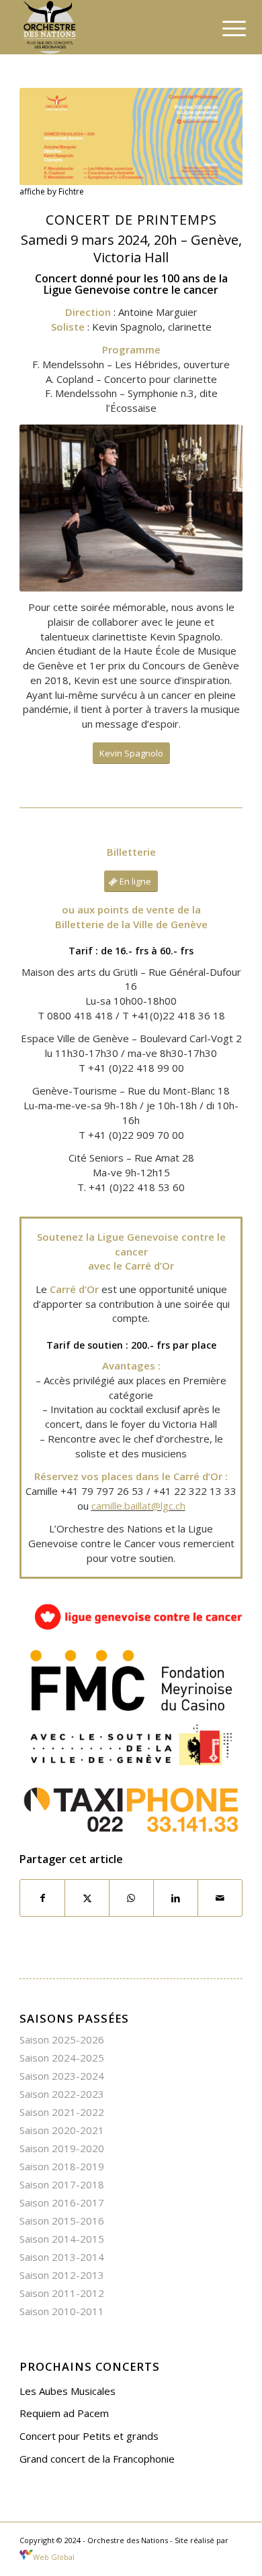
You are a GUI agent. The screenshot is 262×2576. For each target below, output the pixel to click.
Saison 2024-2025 (62, 2058)
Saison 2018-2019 (62, 2166)
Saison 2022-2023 (62, 2094)
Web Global (53, 2557)
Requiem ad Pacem (64, 2413)
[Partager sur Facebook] (42, 1898)
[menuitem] (224, 28)
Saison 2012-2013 (62, 2275)
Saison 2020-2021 (62, 2130)
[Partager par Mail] (220, 1898)
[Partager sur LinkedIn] (176, 1898)
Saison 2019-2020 (62, 2148)
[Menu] (224, 28)
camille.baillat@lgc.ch (138, 1506)
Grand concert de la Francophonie (97, 2459)
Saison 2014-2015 (62, 2239)
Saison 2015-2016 (62, 2221)
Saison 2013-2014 (62, 2257)
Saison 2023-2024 (62, 2076)
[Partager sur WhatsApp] (131, 1898)
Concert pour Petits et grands (89, 2436)
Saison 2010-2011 (62, 2311)
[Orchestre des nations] (108, 27)
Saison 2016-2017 (62, 2202)
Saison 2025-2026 (62, 2039)
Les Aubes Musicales (68, 2391)
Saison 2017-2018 (62, 2184)
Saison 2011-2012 (62, 2293)
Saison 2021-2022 (62, 2112)
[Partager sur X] (87, 1898)
